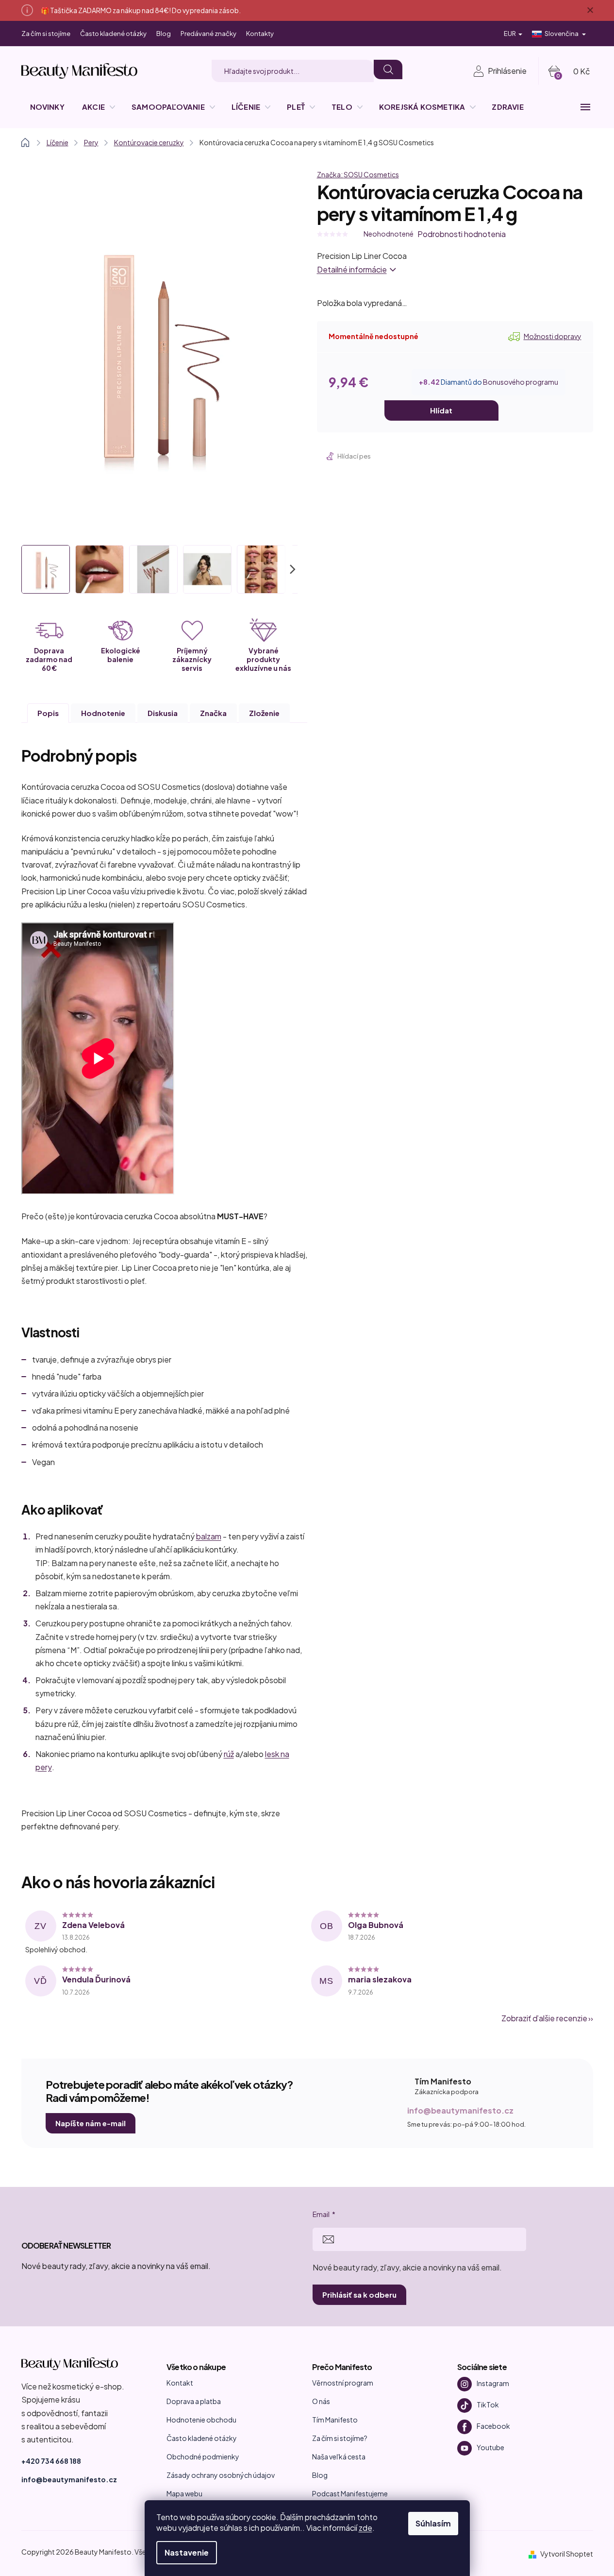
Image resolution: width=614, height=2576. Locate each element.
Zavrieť (386, 457)
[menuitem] (47, 107)
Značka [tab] (213, 713)
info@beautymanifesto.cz (460, 2110)
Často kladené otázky (113, 34)
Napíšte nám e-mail (91, 2123)
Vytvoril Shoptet (567, 2554)
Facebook (493, 2425)
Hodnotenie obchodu (201, 2420)
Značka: (358, 174)
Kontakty (260, 34)
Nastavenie (187, 2552)
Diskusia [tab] (163, 713)
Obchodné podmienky (203, 2457)
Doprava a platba (194, 2401)
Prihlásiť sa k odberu (359, 2295)
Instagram (493, 2383)
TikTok (488, 2404)
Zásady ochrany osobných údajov (221, 2475)
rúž (229, 1754)
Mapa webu (184, 2493)
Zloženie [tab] (264, 713)
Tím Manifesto (335, 2420)
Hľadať (388, 69)
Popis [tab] (48, 713)
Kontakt (180, 2383)
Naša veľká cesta (339, 2457)
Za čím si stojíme (46, 34)
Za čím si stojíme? (340, 2438)
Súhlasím (433, 2523)
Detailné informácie (352, 269)
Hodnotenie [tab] (103, 713)
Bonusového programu (521, 382)
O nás (321, 2401)
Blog (164, 34)
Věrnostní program (343, 2383)
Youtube (490, 2447)
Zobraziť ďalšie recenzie (544, 2018)
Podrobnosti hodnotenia (462, 234)
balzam (209, 1536)
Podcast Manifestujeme (350, 2493)
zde (365, 2528)
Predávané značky (208, 34)
